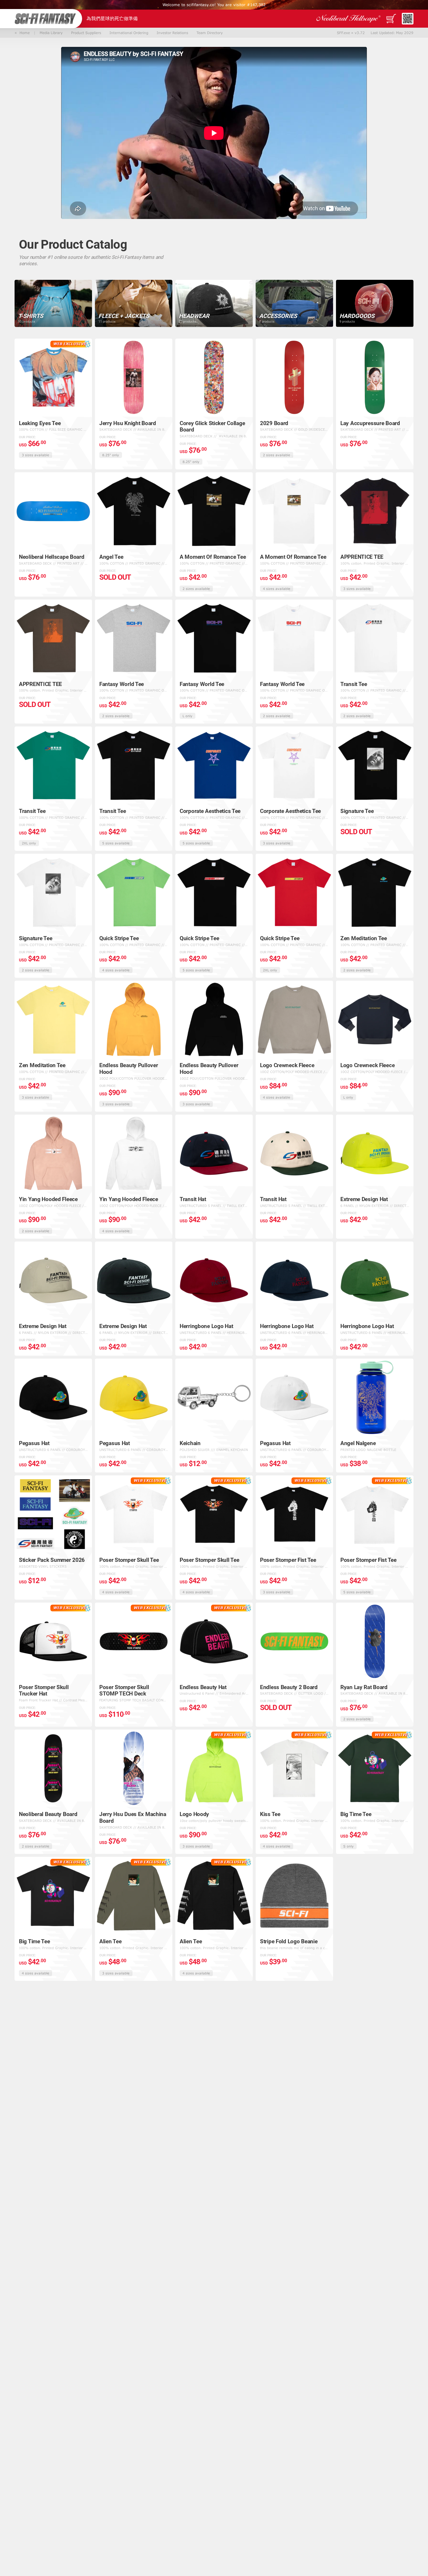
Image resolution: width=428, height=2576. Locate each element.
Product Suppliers (86, 33)
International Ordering (129, 33)
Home (23, 33)
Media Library (51, 33)
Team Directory (210, 33)
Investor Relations (172, 33)
